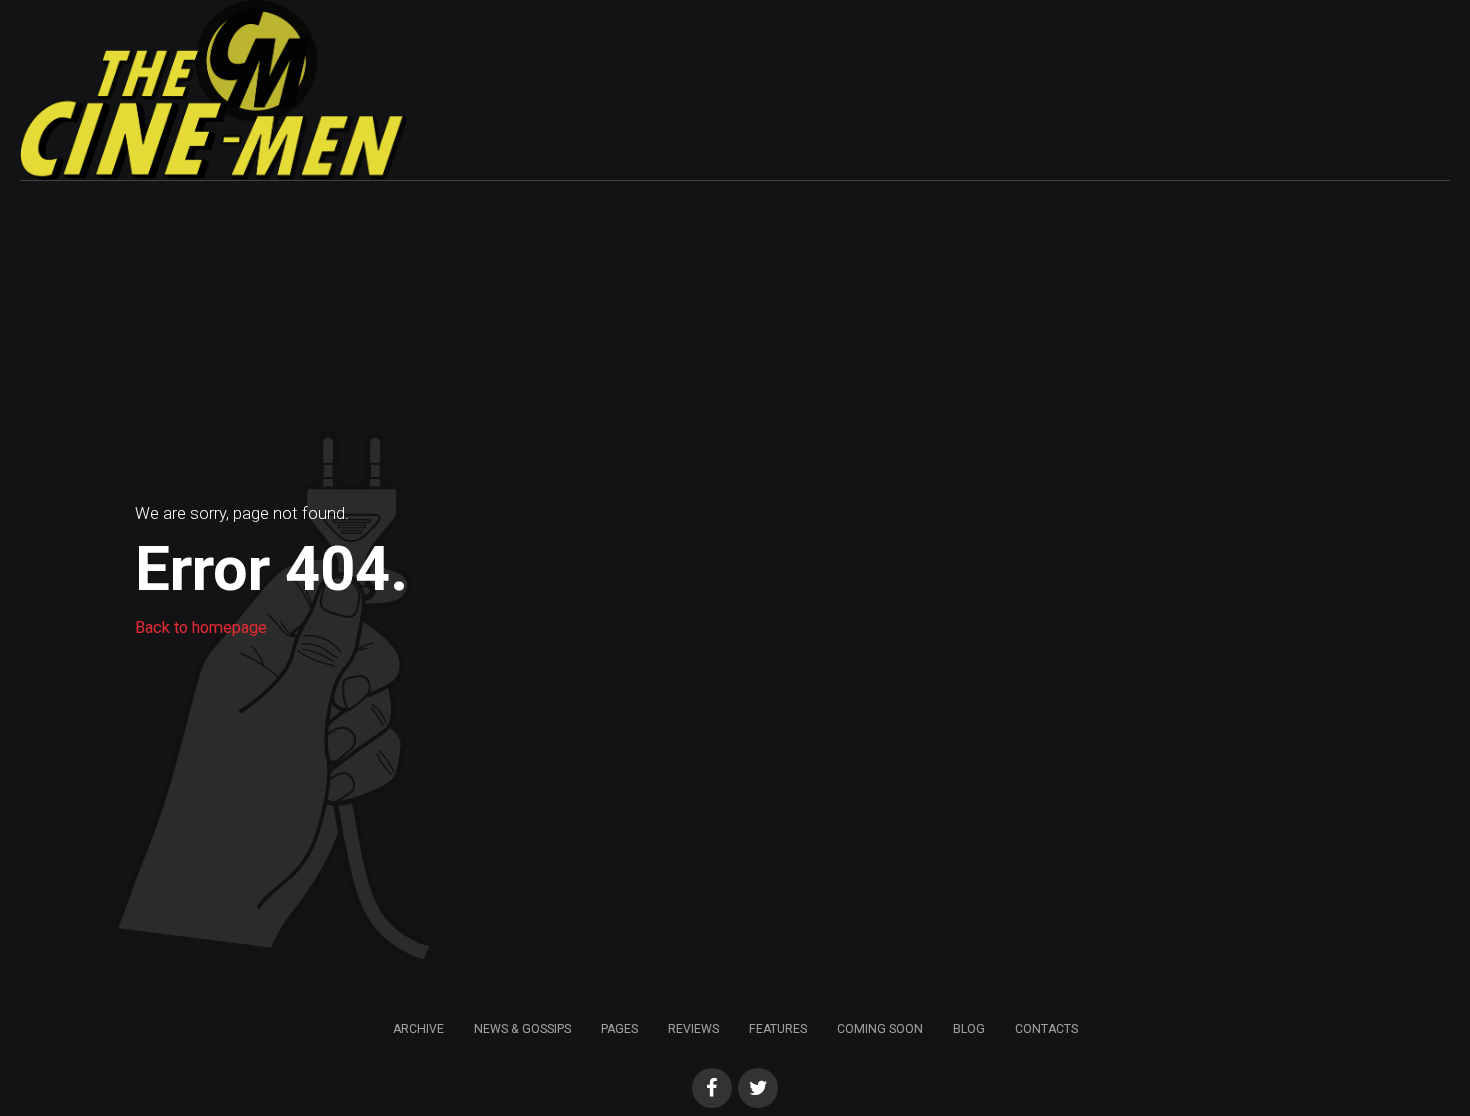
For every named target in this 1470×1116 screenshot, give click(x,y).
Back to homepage (201, 627)
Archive (418, 1029)
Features (778, 1029)
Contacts (1046, 1029)
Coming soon (880, 1029)
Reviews (693, 1029)
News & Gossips (522, 1029)
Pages (619, 1029)
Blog (969, 1029)
